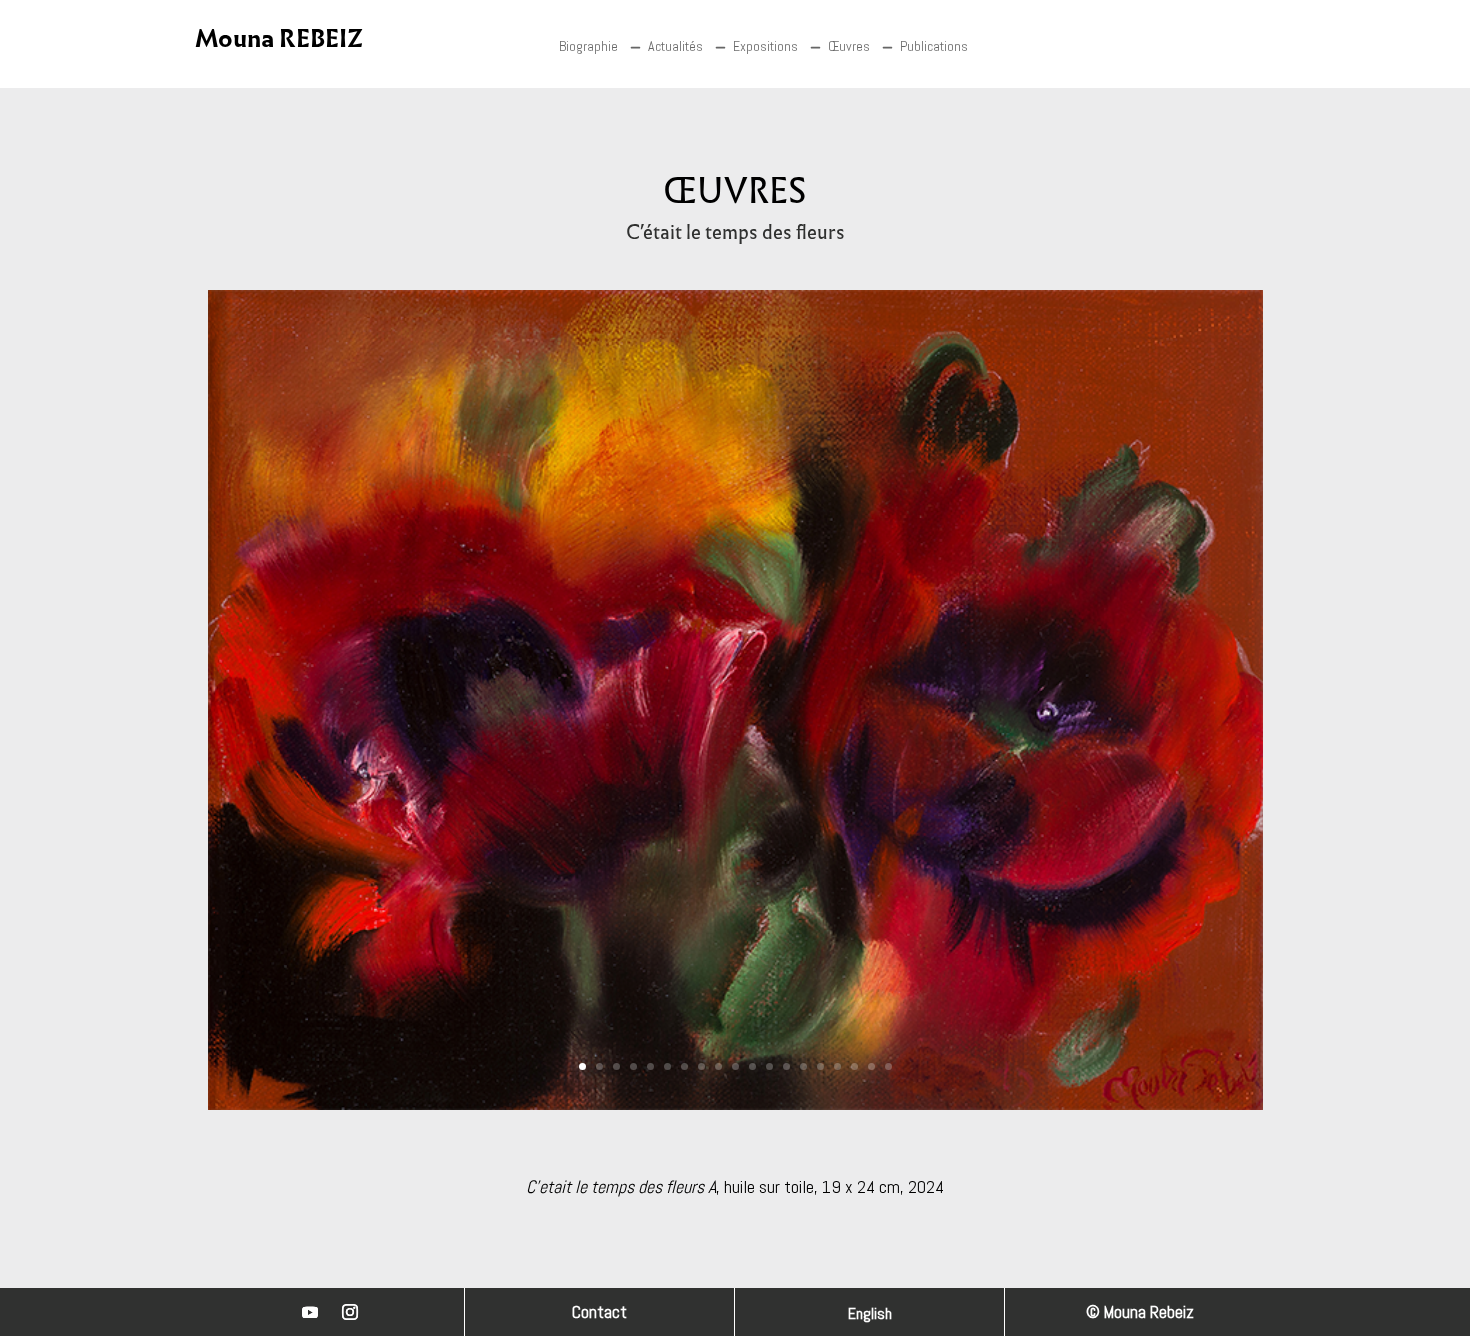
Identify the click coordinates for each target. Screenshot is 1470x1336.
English (870, 1315)
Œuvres (849, 46)
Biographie (588, 46)
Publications (934, 46)
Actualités (675, 46)
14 (803, 1066)
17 (854, 1066)
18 (871, 1066)
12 (769, 1066)
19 (888, 1066)
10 (735, 1066)
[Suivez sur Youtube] (310, 1312)
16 (837, 1066)
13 (786, 1066)
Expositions (765, 46)
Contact (599, 1312)
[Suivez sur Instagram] (350, 1312)
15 (820, 1066)
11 (752, 1066)
